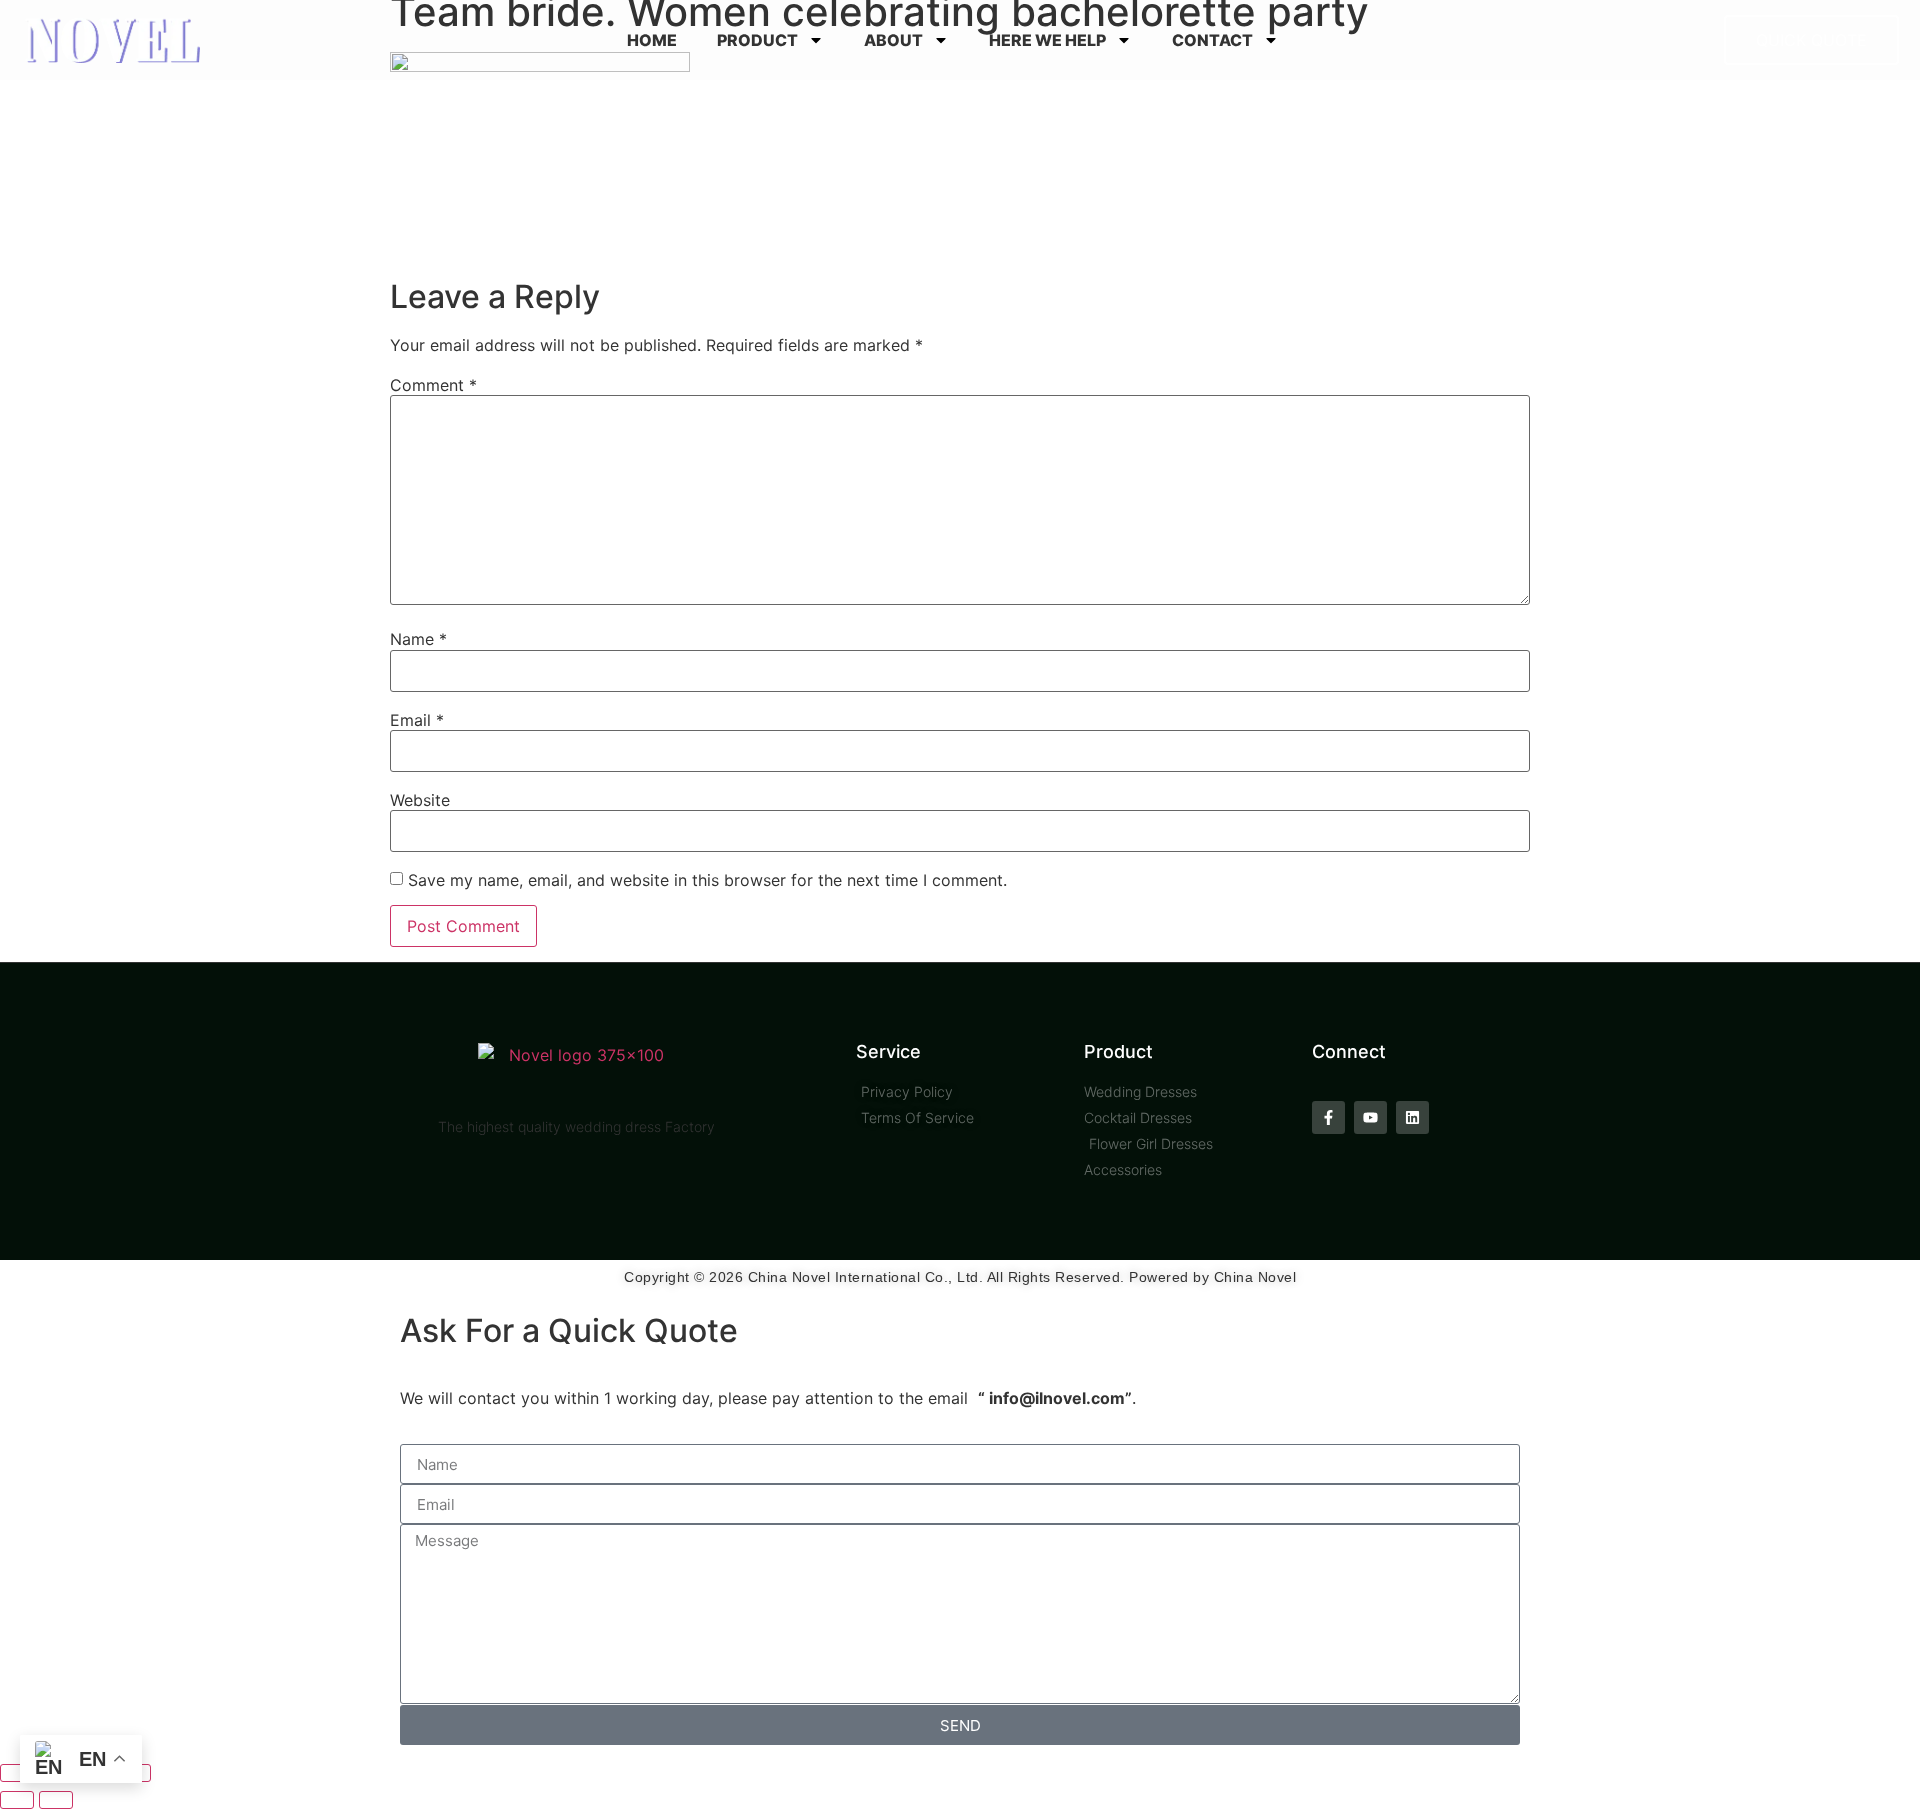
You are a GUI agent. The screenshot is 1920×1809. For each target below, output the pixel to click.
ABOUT (893, 40)
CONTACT (1212, 40)
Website (420, 800)
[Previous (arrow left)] (17, 1800)
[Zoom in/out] (17, 1773)
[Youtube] (1370, 1117)
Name (418, 639)
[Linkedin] (1412, 1117)
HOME (652, 40)
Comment (433, 385)
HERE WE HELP (1047, 40)
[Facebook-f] (1328, 1117)
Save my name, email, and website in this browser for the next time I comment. (707, 880)
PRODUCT (757, 40)
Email (417, 720)
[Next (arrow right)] (56, 1800)
